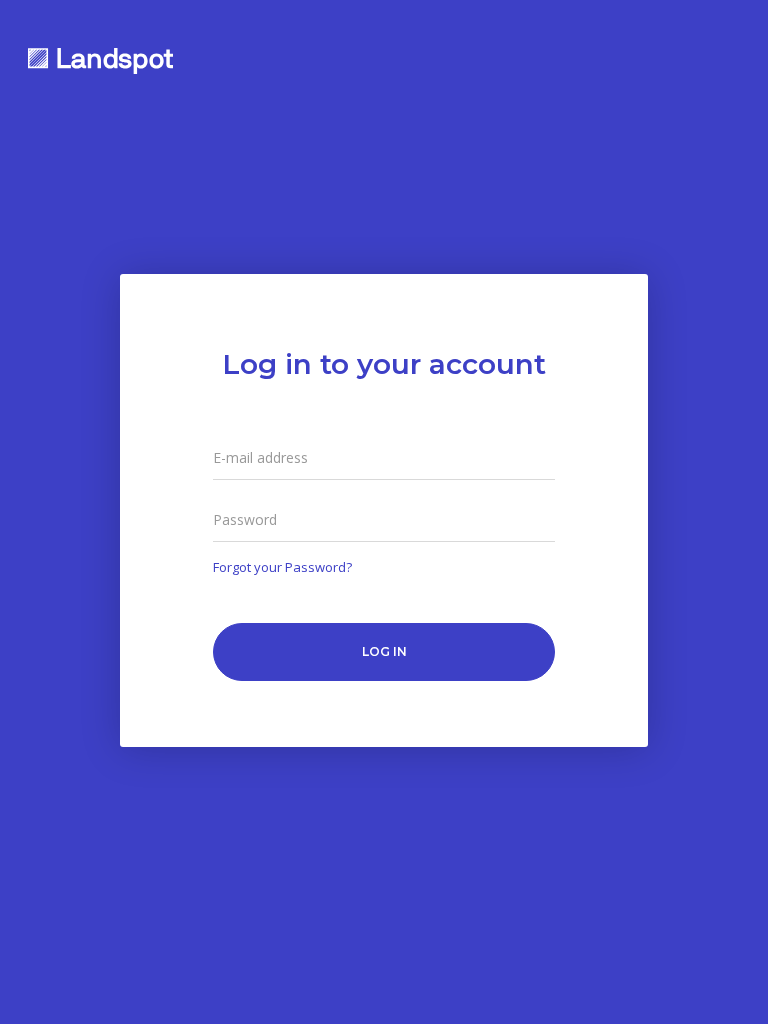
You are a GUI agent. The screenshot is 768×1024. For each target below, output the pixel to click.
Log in (384, 651)
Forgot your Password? (282, 567)
